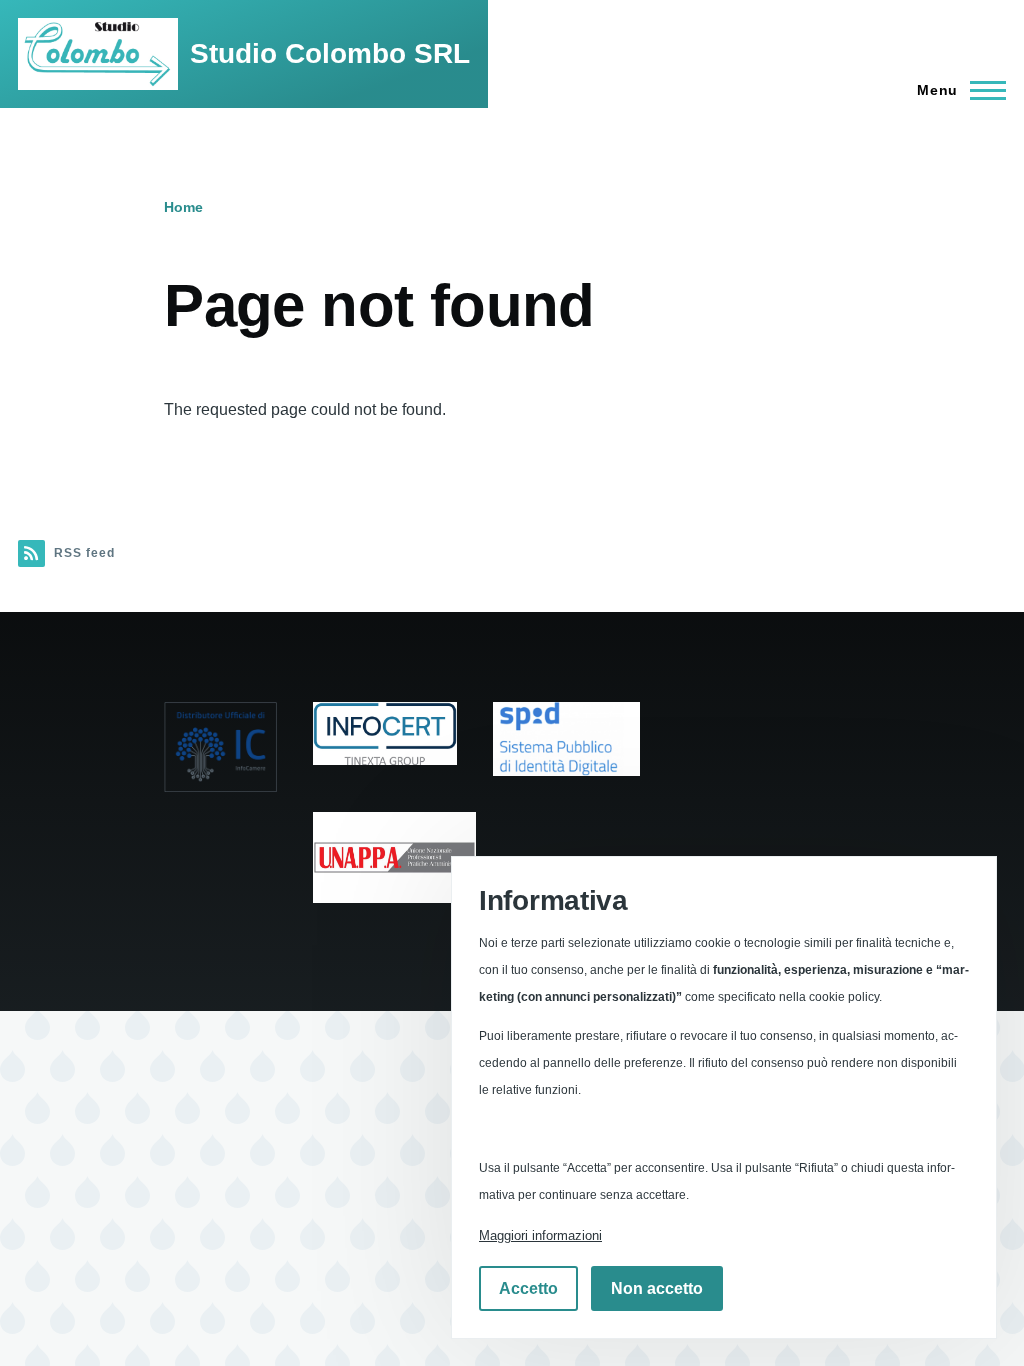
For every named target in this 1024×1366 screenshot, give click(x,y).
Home (183, 207)
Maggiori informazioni (540, 1235)
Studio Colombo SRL (330, 53)
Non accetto (657, 1288)
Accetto (528, 1288)
